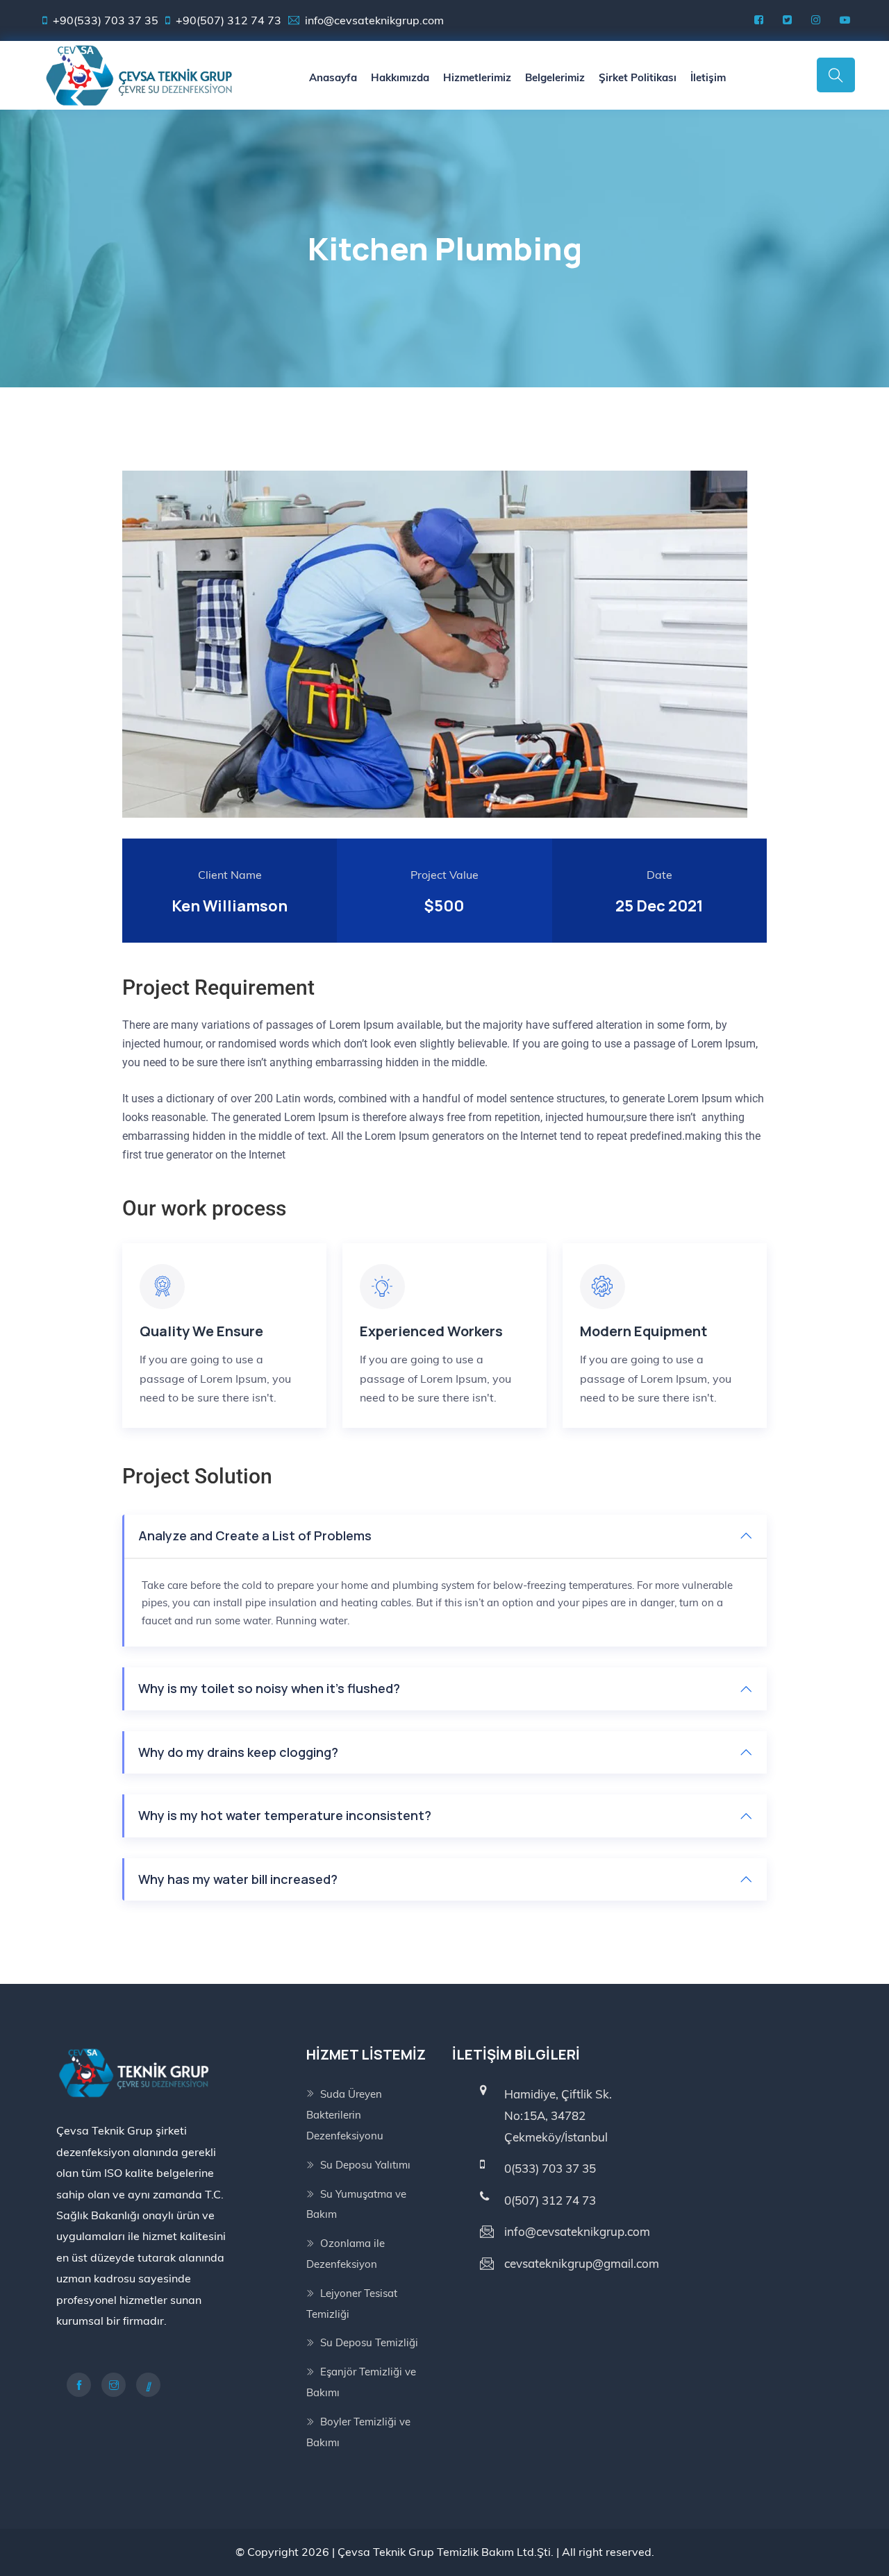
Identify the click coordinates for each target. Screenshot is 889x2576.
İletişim (708, 77)
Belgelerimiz (555, 77)
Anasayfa (333, 77)
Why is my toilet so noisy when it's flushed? (269, 1688)
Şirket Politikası (638, 77)
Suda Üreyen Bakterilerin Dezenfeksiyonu (345, 2115)
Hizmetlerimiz (477, 77)
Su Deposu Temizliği (369, 2342)
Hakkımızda (400, 77)
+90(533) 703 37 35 (106, 20)
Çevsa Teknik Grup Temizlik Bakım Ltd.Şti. (446, 2552)
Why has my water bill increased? (238, 1879)
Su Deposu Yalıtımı (365, 2165)
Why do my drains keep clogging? (238, 1752)
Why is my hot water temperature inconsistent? (285, 1815)
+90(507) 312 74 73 (229, 20)
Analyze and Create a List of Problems (255, 1535)
